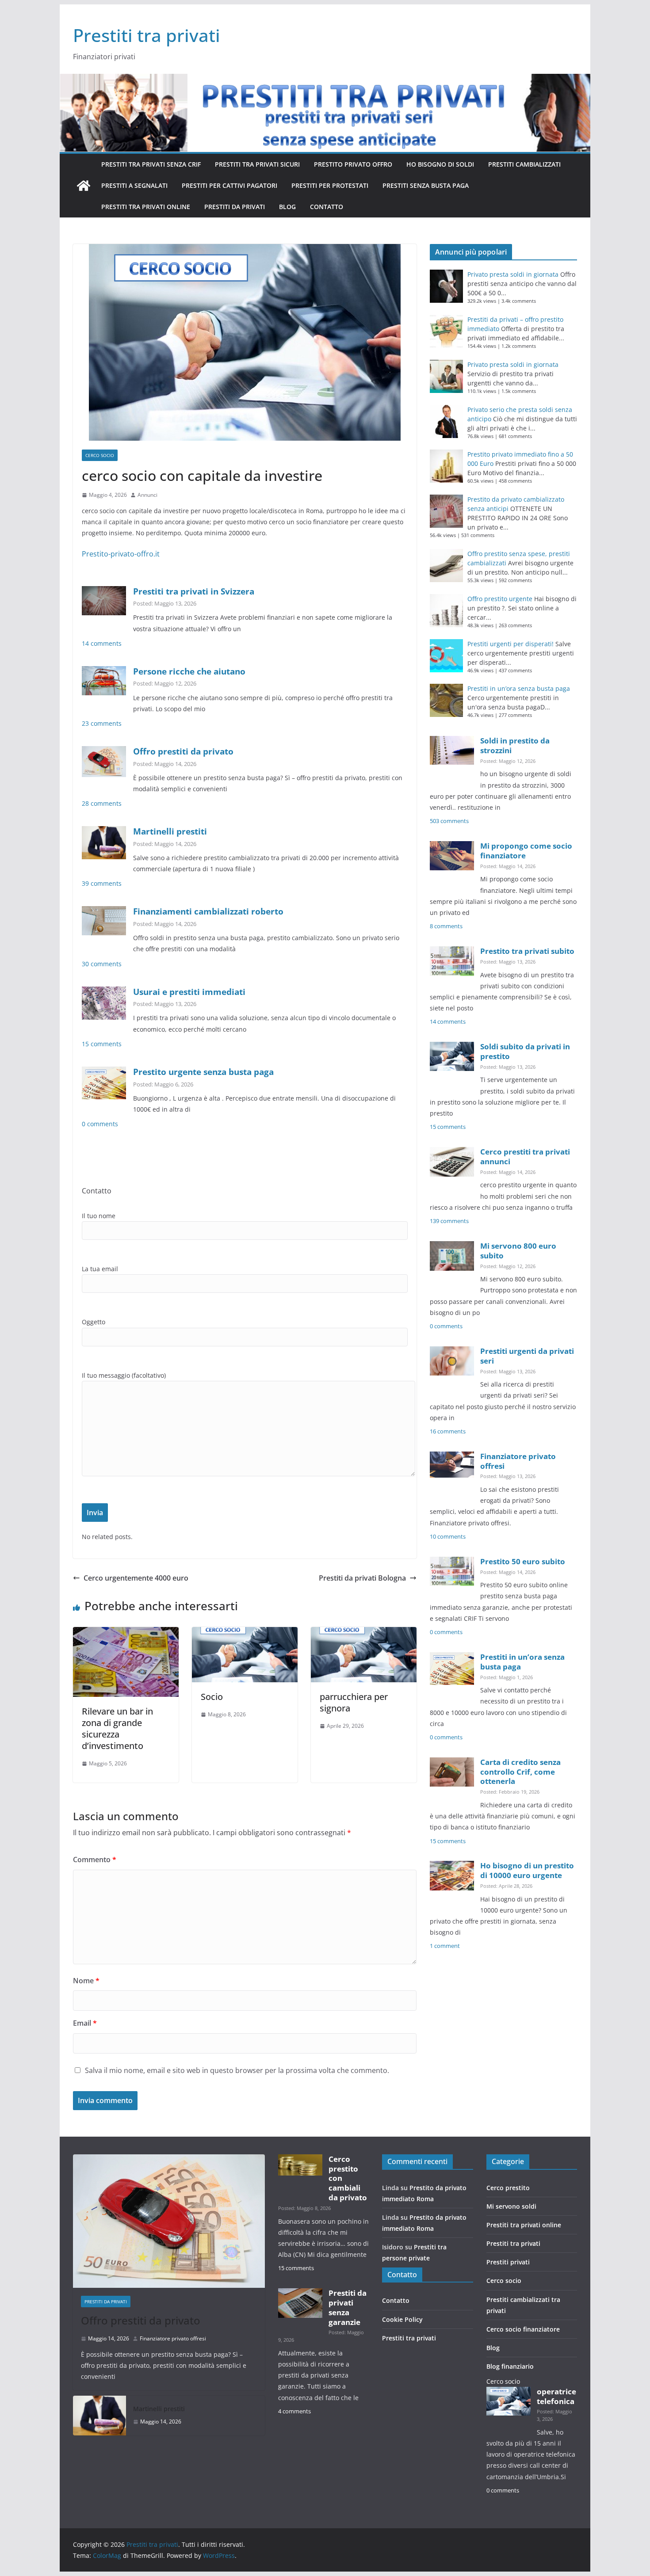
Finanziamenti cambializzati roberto (208, 911)
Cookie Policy (402, 2319)
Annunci (147, 495)
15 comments (102, 1044)
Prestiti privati (508, 2262)
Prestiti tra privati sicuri (257, 164)
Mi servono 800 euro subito (518, 1251)
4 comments (294, 2411)
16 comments (448, 1431)
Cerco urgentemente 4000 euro (136, 1578)
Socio (212, 1697)
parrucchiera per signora (354, 1702)
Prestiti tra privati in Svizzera (194, 591)
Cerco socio (100, 455)
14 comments (102, 643)
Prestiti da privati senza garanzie (348, 2307)
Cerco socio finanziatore (523, 2329)
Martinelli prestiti (170, 831)
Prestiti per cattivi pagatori (229, 185)
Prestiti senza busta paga (426, 185)
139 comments (449, 1221)
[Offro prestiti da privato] (169, 2221)
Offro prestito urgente (500, 599)
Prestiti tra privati (147, 35)
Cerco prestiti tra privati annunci (525, 1157)
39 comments (102, 883)
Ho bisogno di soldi (440, 164)
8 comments (446, 926)
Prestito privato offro (353, 164)
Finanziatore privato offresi (518, 1461)
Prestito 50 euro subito (523, 1561)
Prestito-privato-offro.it (121, 554)
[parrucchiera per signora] (364, 1633)
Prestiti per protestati (330, 185)
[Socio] (245, 1633)
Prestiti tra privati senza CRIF (151, 164)
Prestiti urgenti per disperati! (510, 644)
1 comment (445, 1946)
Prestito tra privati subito (527, 951)
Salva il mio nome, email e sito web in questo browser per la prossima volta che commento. (237, 2070)
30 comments (102, 964)
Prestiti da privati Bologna (362, 1578)
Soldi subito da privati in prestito (525, 1051)
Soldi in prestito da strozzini (515, 745)
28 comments (102, 803)
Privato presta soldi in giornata (513, 274)
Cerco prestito (508, 2188)
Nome (86, 1981)
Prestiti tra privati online (146, 207)
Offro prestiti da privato (183, 751)
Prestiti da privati (235, 207)
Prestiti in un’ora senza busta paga (519, 688)
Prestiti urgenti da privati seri (527, 1356)
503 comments (449, 821)
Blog (287, 207)
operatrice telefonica (556, 2396)
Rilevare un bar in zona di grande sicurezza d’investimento (117, 1728)
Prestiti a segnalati (134, 185)
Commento (95, 1860)
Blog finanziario (510, 2366)
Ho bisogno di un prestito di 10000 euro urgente (527, 1870)
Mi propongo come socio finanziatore (526, 851)
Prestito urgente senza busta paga (203, 1072)
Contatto (327, 207)
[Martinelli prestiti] (99, 2416)
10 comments (448, 1537)
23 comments (102, 723)
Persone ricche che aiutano (189, 671)
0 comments (100, 1124)
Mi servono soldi (511, 2206)
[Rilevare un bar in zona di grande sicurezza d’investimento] (126, 1633)
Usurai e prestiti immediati (189, 992)
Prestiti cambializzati (524, 164)
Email (85, 2023)
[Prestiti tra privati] (84, 186)
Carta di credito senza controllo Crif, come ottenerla (520, 1772)
